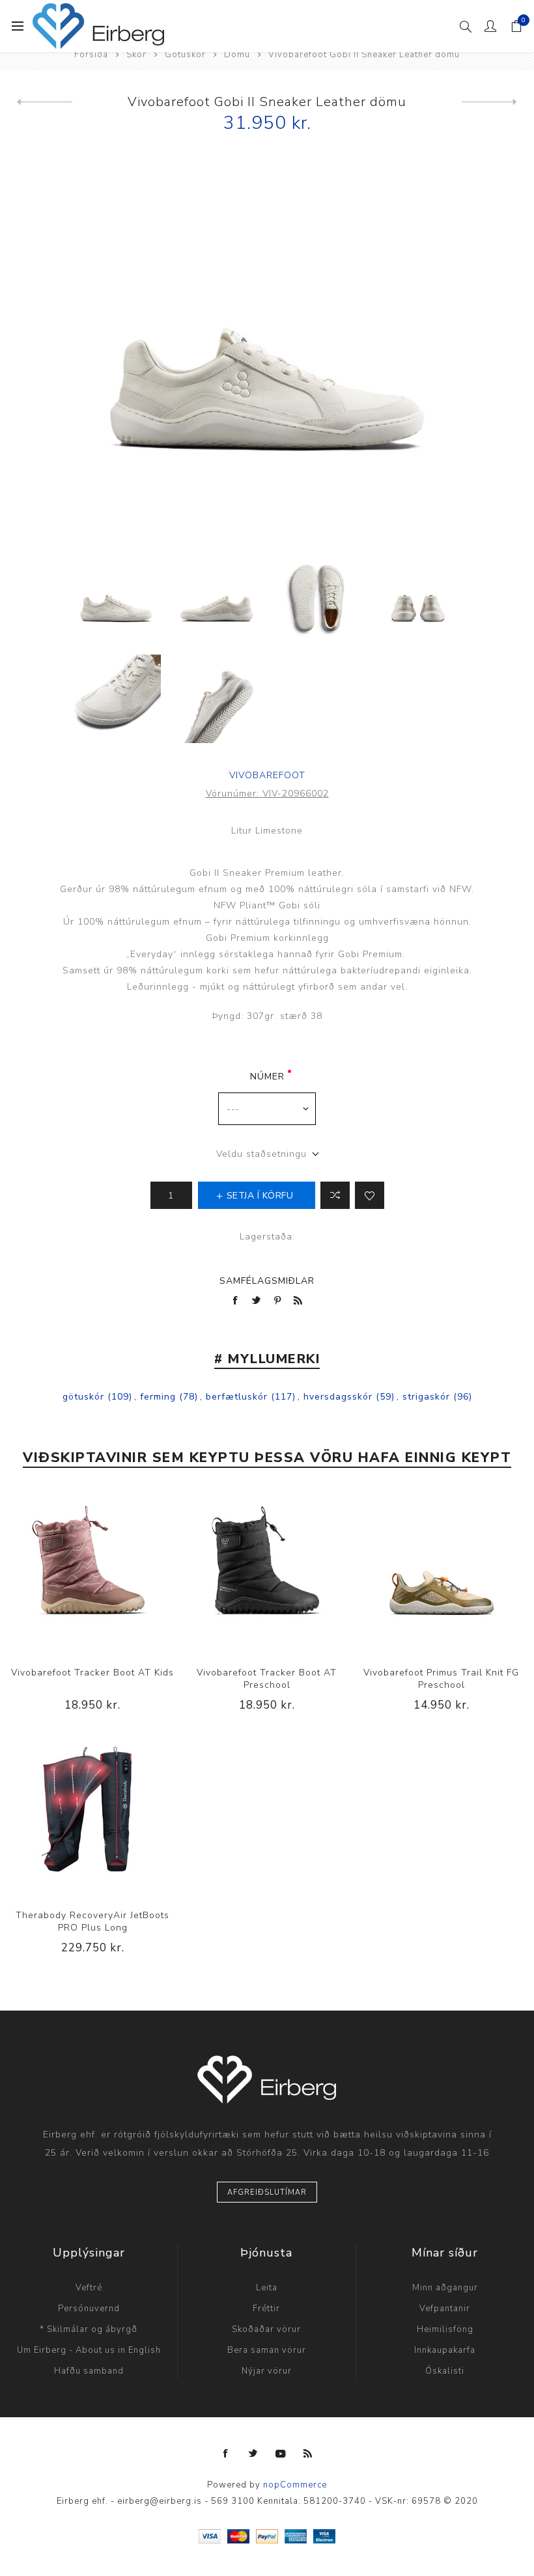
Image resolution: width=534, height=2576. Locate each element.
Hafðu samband (89, 2371)
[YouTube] (281, 2454)
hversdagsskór (338, 1397)
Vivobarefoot (267, 775)
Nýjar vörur (267, 2371)
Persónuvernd (89, 2309)
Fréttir (266, 2309)
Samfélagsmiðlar (267, 1281)
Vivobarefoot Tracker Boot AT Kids (92, 1673)
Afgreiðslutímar (267, 2192)
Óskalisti (445, 2371)
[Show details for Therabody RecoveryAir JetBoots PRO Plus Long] (92, 1814)
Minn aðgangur (445, 2288)
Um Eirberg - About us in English (89, 2350)
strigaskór (426, 1397)
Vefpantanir (445, 2309)
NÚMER (267, 1077)
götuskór (83, 1397)
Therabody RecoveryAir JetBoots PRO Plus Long (92, 1921)
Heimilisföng (445, 2329)
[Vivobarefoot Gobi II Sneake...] (489, 102)
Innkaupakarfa (445, 2350)
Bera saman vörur (267, 2350)
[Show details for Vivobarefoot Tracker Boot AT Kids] (92, 1571)
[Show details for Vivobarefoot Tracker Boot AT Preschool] (267, 1571)
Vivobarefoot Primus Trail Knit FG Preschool (441, 1679)
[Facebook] (226, 2454)
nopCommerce (295, 2485)
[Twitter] (253, 2454)
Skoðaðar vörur (266, 2329)
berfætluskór (237, 1397)
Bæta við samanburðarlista (335, 1195)
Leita (267, 2288)
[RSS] (308, 2454)
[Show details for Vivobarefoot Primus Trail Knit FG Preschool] (442, 1571)
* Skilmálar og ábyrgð (89, 2329)
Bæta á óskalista (370, 1195)
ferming (158, 1397)
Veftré (89, 2288)
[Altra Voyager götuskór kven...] (45, 102)
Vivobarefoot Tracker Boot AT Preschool (267, 1679)
